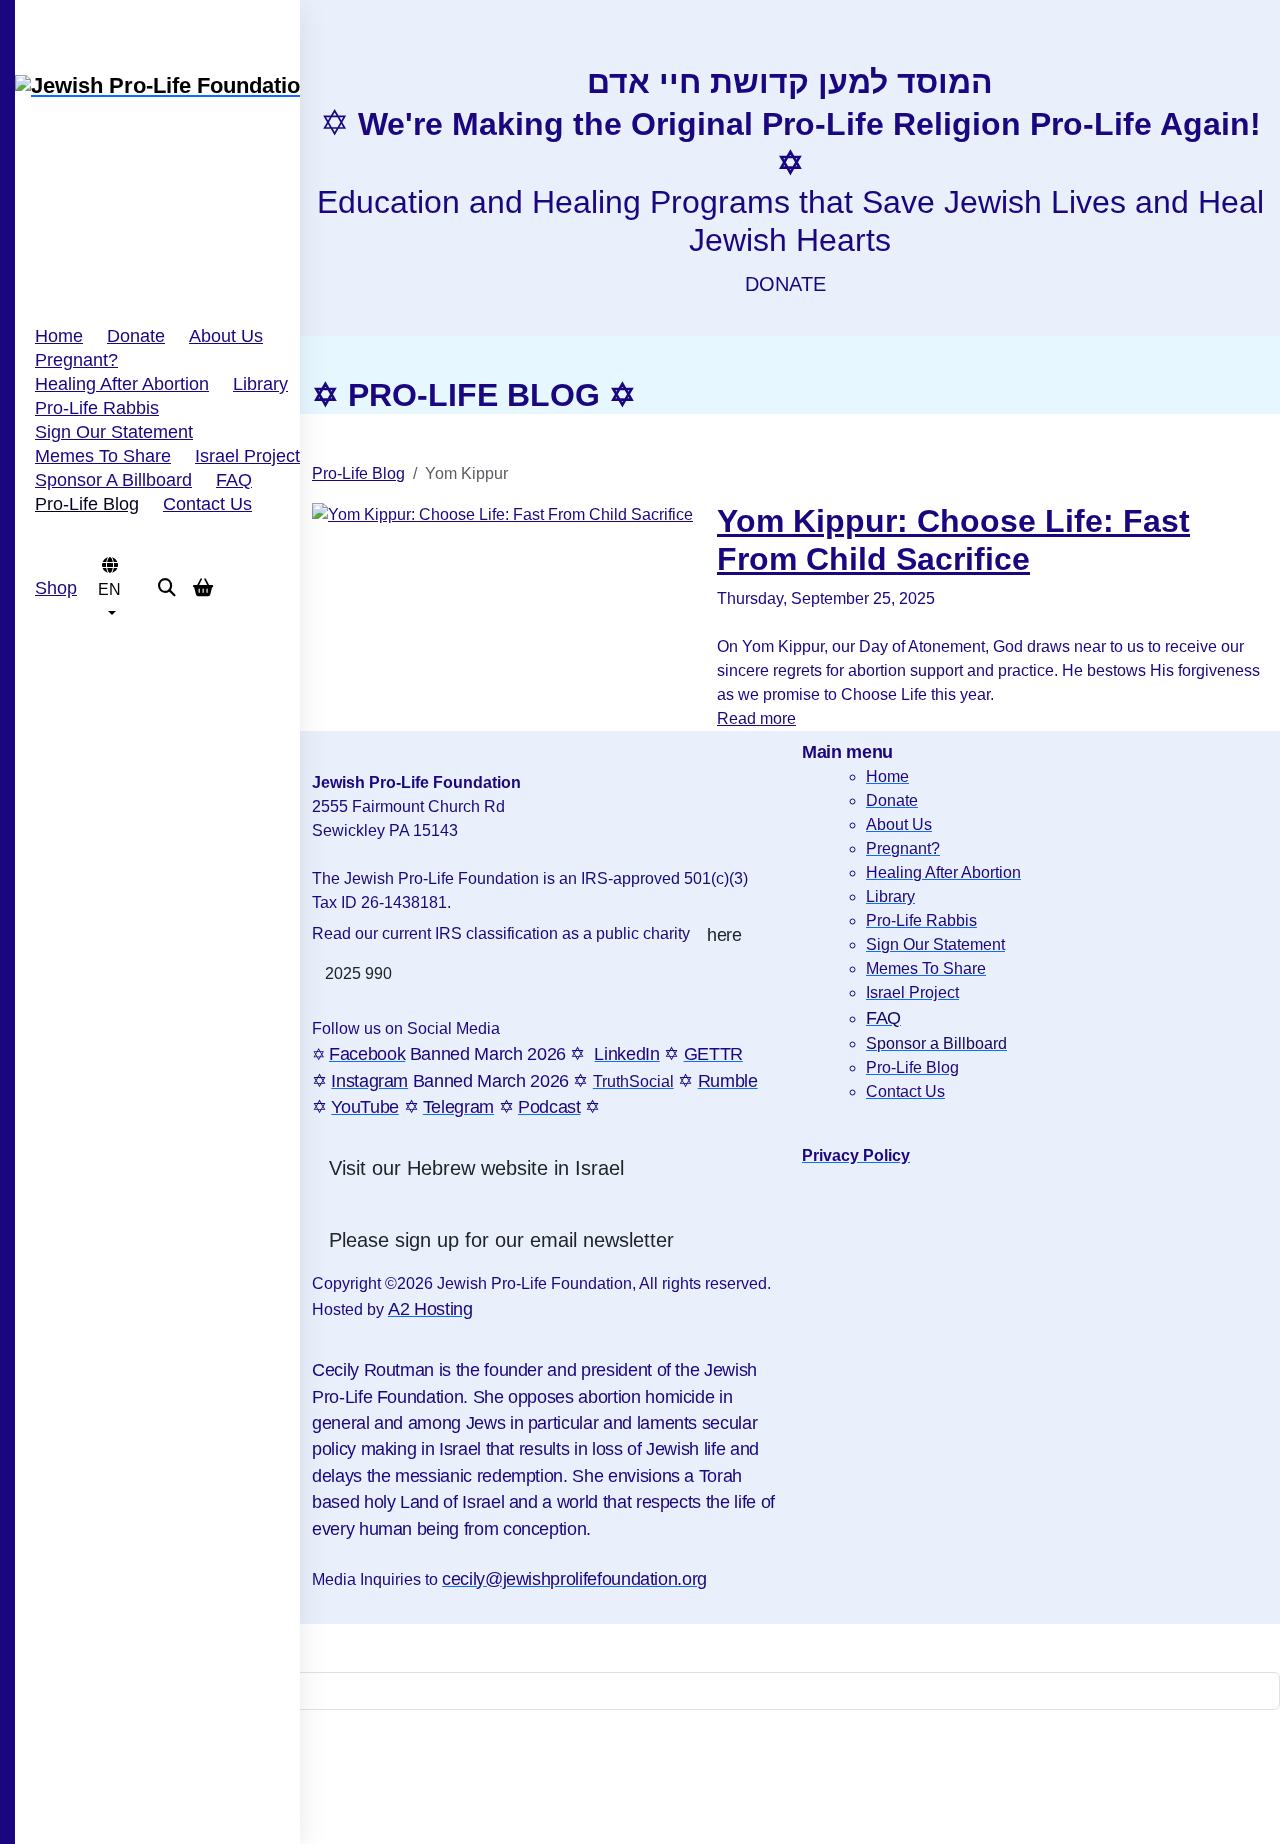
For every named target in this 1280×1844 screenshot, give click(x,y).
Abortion (983, 624)
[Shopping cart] (187, 588)
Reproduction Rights (1086, 624)
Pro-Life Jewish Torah (1197, 600)
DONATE (785, 284)
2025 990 (358, 973)
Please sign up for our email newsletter (501, 1240)
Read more (756, 718)
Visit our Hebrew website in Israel (476, 1168)
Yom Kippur (906, 624)
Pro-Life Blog (358, 473)
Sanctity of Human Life (789, 624)
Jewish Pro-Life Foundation (1040, 600)
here (724, 935)
